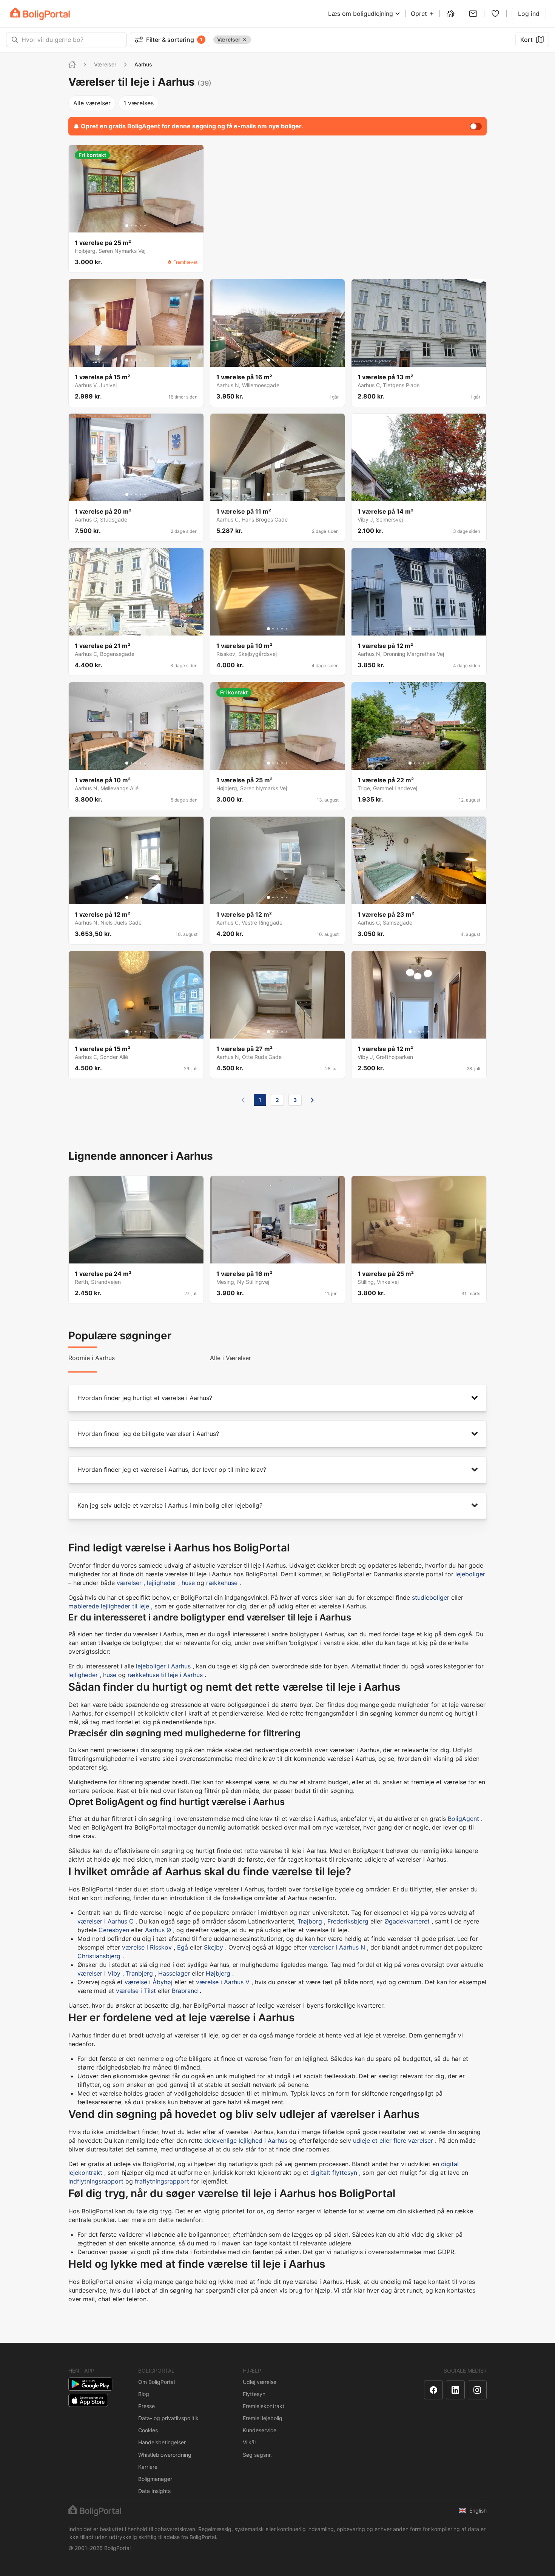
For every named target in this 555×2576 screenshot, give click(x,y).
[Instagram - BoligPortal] (477, 2390)
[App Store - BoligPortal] (88, 2400)
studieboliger (431, 1597)
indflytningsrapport (96, 2181)
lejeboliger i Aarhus (163, 1666)
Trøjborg (310, 1921)
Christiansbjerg (99, 1956)
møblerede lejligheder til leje (109, 1606)
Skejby (214, 1947)
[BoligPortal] (40, 14)
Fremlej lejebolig (263, 2418)
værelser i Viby (99, 1973)
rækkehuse (222, 1583)
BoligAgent (463, 1819)
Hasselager (174, 1973)
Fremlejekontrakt (264, 2406)
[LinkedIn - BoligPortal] (455, 2390)
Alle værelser (92, 103)
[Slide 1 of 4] (412, 897)
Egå (183, 1947)
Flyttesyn (254, 2394)
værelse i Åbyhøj (149, 1982)
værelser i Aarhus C (106, 1921)
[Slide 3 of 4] (421, 897)
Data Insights (154, 2491)
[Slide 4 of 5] (140, 226)
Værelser (105, 64)
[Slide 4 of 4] (426, 897)
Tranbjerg (139, 1973)
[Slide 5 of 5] (145, 226)
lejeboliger (470, 1574)
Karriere (148, 2467)
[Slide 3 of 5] (136, 226)
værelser (129, 1583)
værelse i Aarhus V (223, 1982)
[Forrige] (243, 1100)
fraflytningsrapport (162, 2181)
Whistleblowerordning (165, 2455)
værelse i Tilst (136, 1991)
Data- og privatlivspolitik (168, 2418)
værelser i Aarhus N (337, 1947)
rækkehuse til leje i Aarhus (165, 1675)
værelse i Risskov (147, 1947)
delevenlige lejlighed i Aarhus (246, 2141)
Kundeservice (260, 2430)
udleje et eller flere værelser (393, 2141)
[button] (277, 1398)
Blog (144, 2394)
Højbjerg (218, 1973)
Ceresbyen (114, 1930)
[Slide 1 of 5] (127, 226)
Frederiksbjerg (348, 1921)
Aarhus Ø (158, 1930)
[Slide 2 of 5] (131, 226)
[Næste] (312, 1100)
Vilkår (250, 2442)
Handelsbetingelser (162, 2442)
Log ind (529, 14)
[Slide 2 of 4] (417, 897)
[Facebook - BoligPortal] (433, 2390)
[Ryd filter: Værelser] (245, 40)
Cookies (148, 2430)
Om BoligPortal (156, 2382)
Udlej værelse (260, 2382)
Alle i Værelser (230, 1358)
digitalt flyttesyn (334, 2173)
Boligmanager (155, 2479)
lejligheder (162, 1583)
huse (188, 1583)
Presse (146, 2406)
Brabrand (185, 1991)
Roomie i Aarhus (92, 1358)
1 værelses (139, 103)
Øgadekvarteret (407, 1921)
